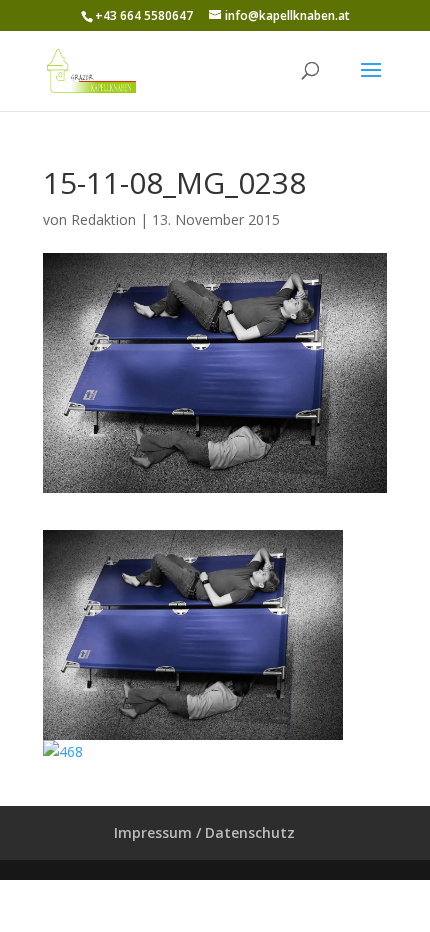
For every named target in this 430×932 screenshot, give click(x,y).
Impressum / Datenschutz (204, 832)
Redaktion (103, 219)
